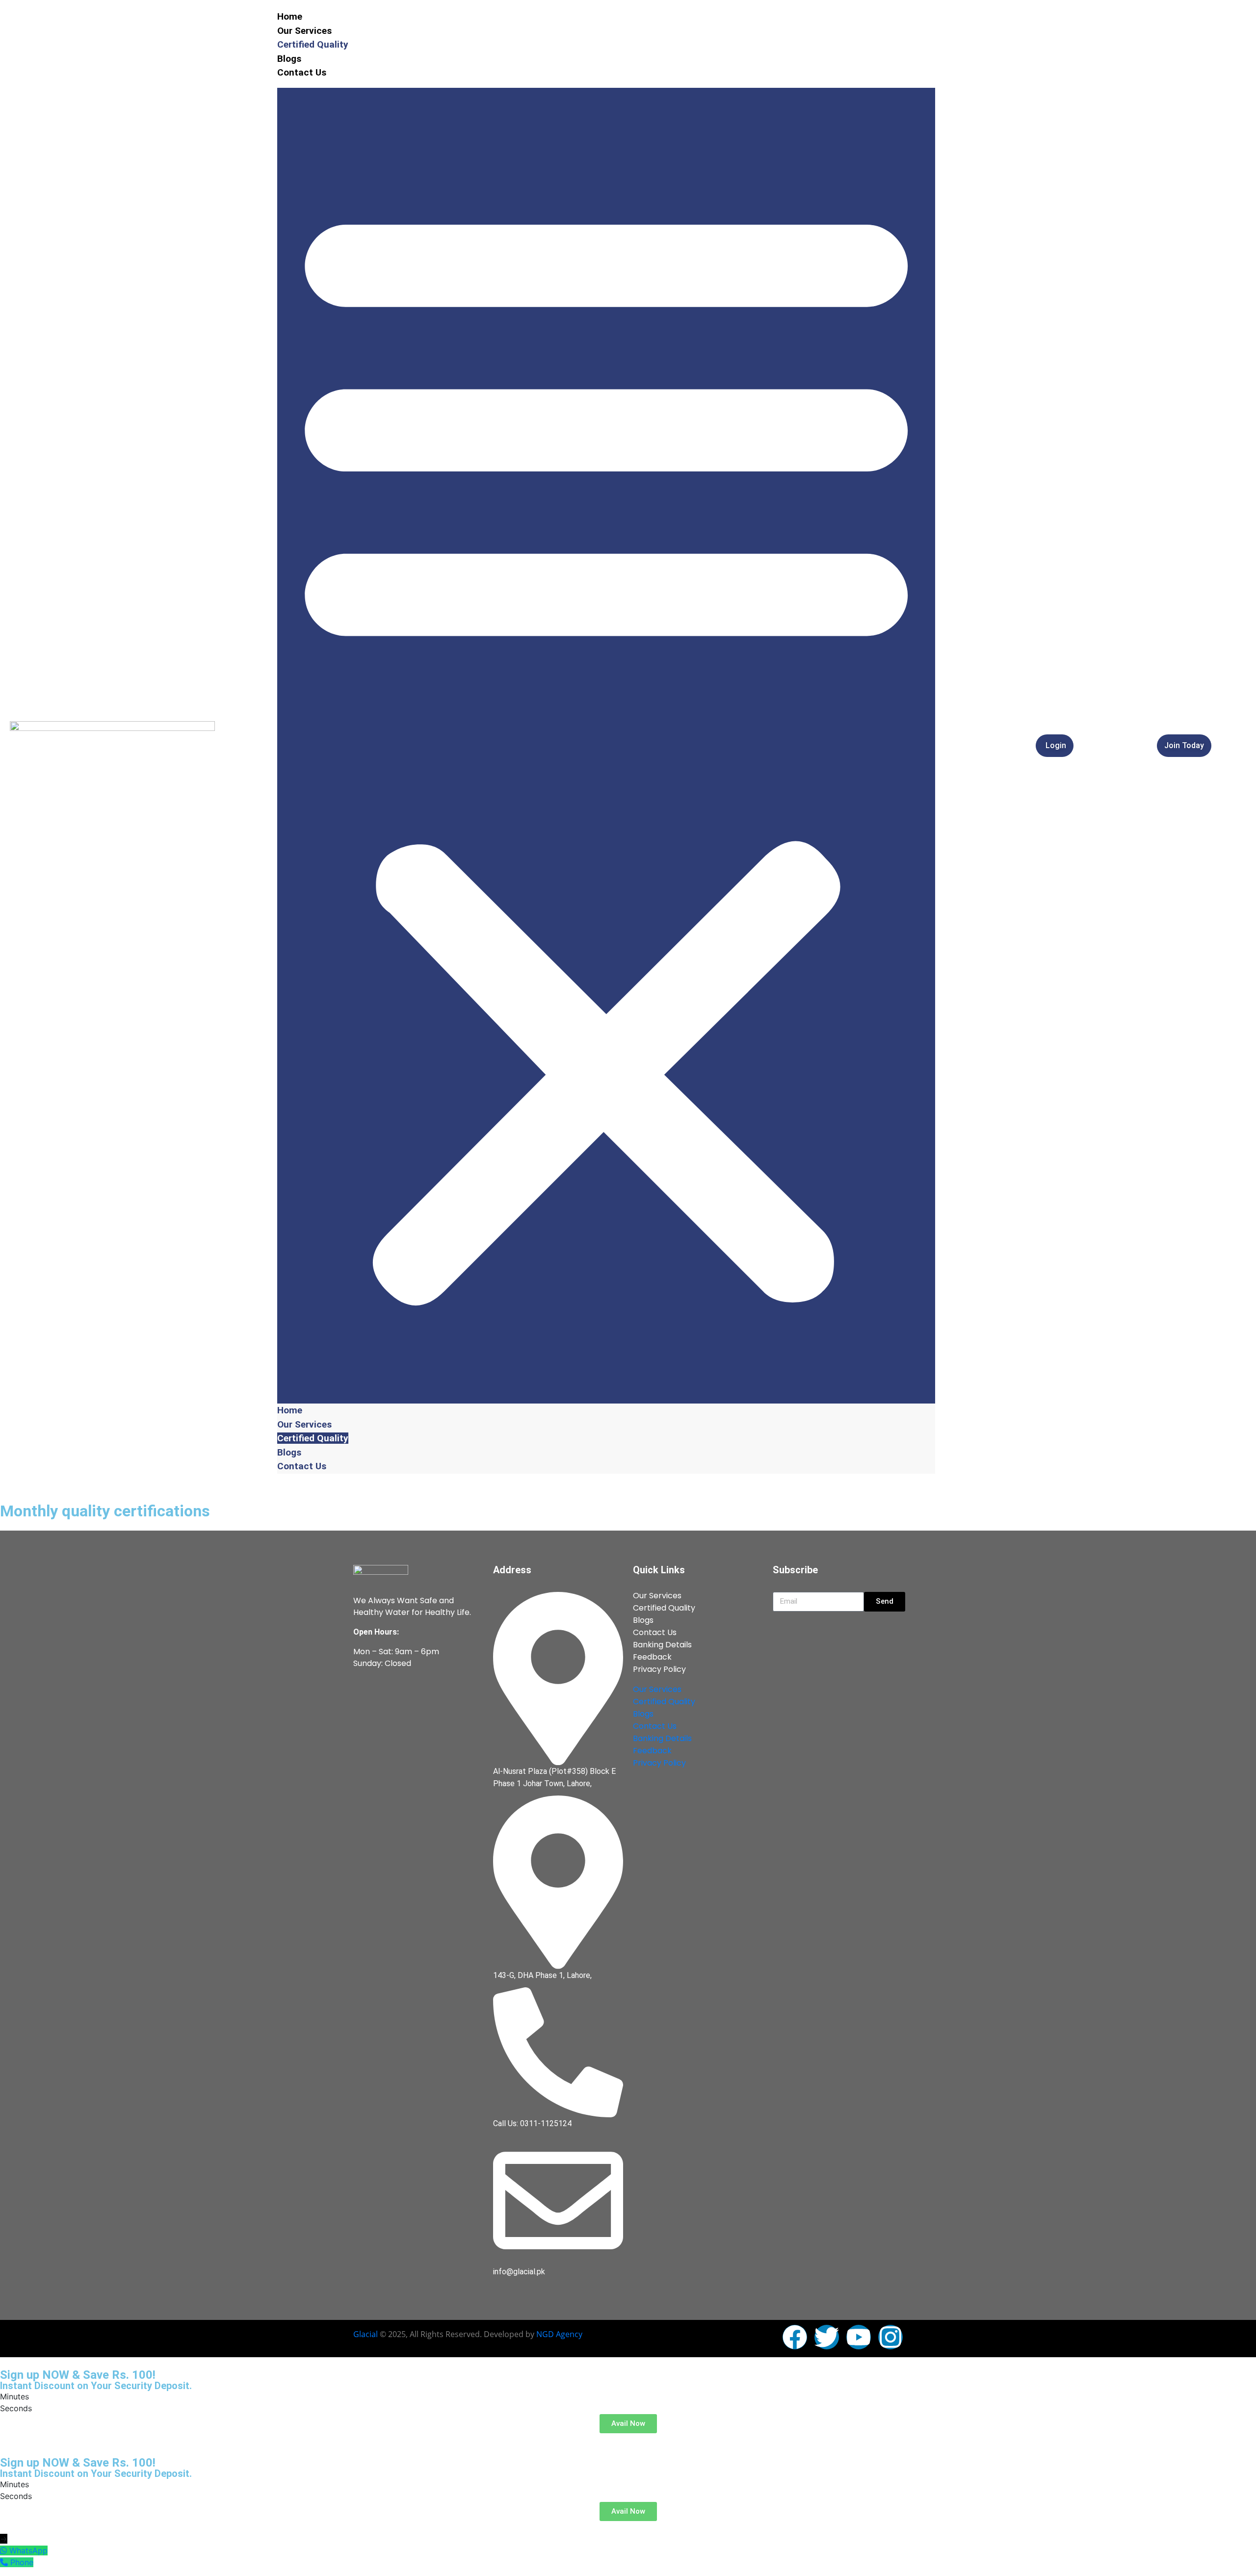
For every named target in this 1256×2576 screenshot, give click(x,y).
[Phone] (5, 2562)
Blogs (289, 59)
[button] (606, 746)
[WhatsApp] (5, 2550)
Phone (22, 2562)
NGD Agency (559, 2334)
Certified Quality (313, 44)
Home (290, 16)
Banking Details (662, 1645)
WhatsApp (28, 2550)
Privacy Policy (659, 1669)
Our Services (304, 31)
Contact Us (302, 72)
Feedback (652, 1657)
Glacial (366, 2334)
